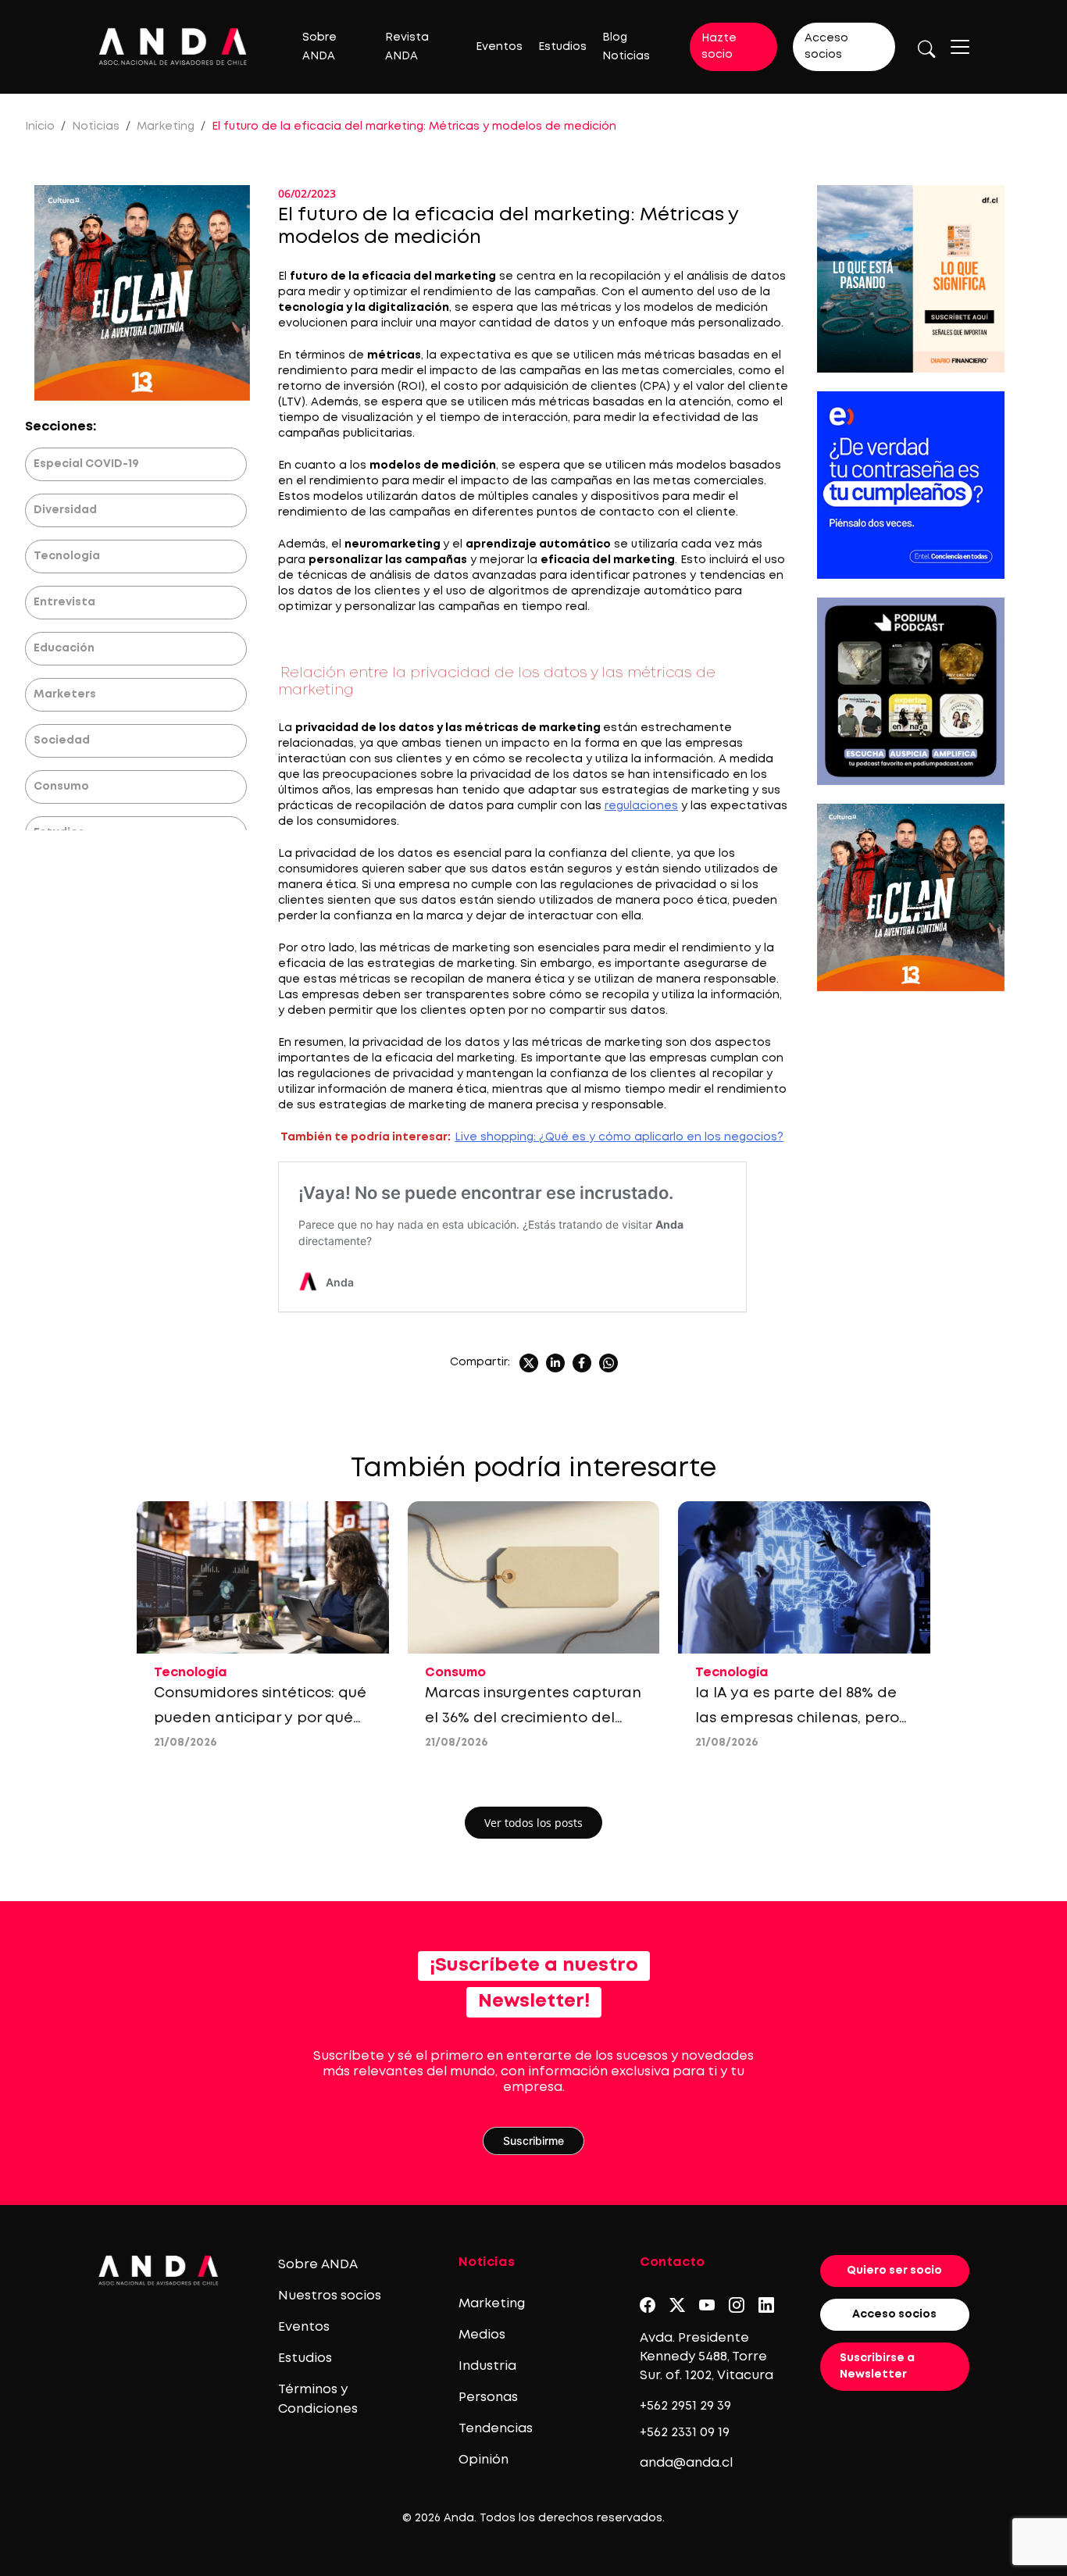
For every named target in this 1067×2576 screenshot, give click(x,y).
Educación (64, 648)
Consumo (61, 787)
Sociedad (62, 740)
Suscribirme (533, 2141)
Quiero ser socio (894, 2271)
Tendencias (496, 2429)
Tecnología (67, 556)
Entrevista (64, 602)
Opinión (484, 2460)
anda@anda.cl (686, 2463)
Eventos (499, 47)
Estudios (562, 47)
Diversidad (65, 510)
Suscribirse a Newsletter (877, 2366)
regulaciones (641, 806)
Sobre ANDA (318, 2265)
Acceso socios (826, 46)
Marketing (166, 127)
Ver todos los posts (533, 1823)
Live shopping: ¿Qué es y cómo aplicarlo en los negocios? (619, 1137)
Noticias (96, 127)
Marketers (65, 694)
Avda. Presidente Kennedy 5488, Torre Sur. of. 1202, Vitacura (707, 2357)
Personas (488, 2398)
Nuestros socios (330, 2296)
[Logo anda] (173, 46)
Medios (482, 2335)
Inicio (40, 127)
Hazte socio (719, 46)
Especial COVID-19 (86, 464)
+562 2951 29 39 (685, 2406)
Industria (487, 2366)
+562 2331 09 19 (685, 2433)
